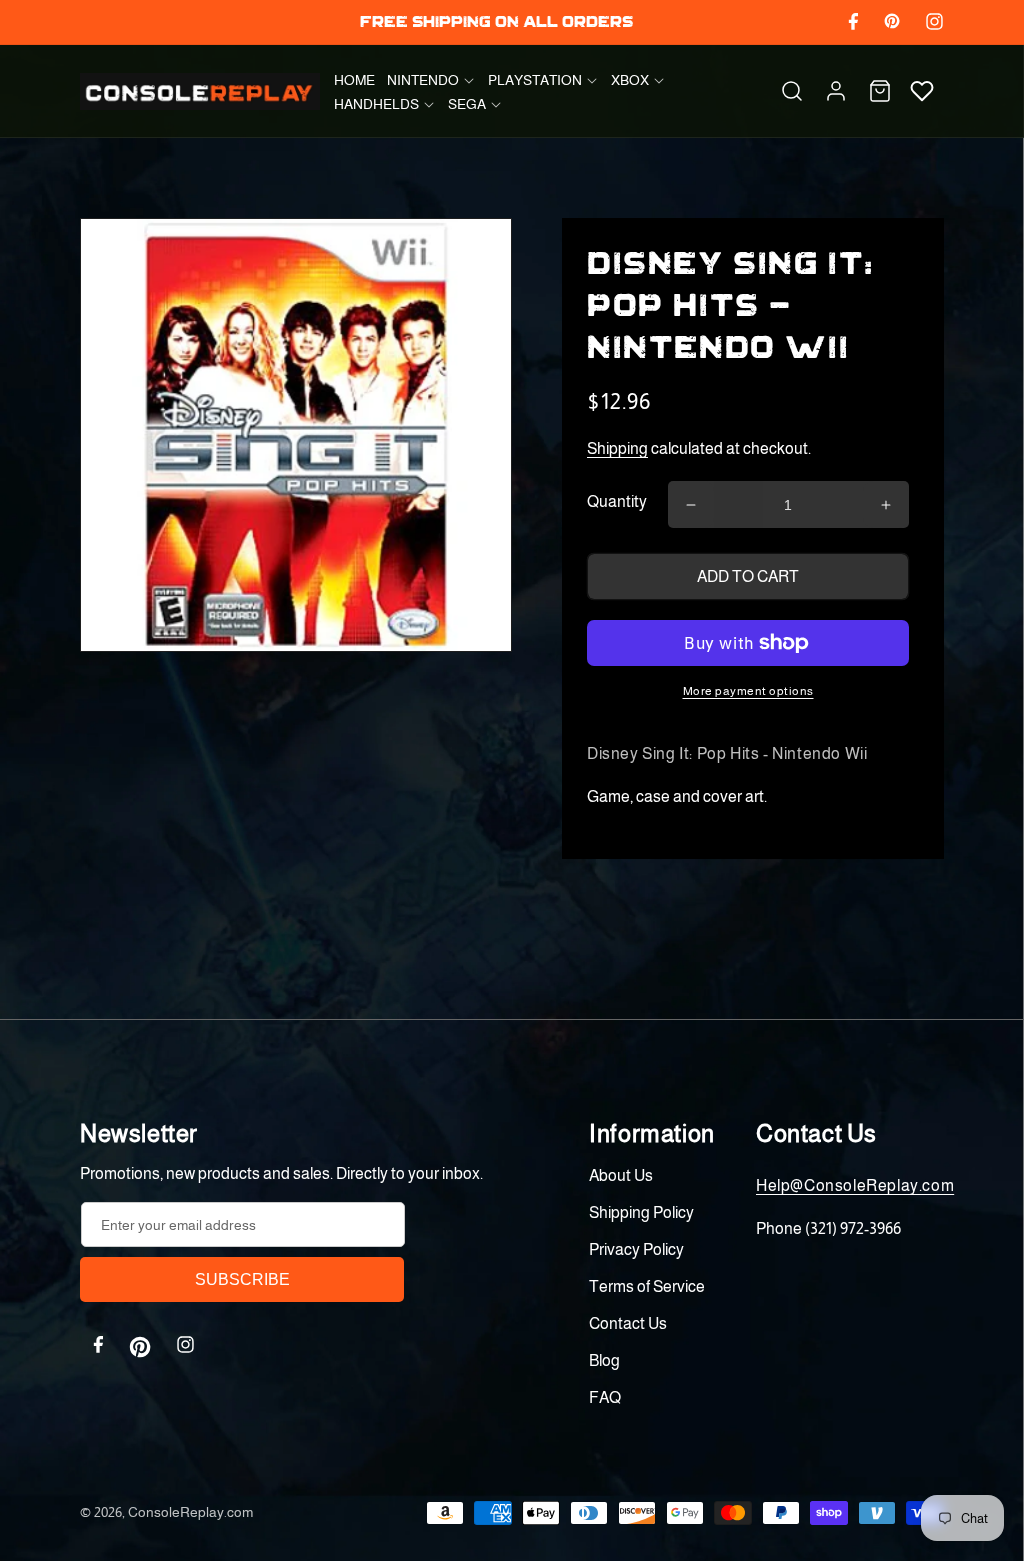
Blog (604, 1360)
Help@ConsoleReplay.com (855, 1185)
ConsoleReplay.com (190, 1512)
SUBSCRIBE (242, 1279)
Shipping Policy (641, 1212)
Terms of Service (647, 1286)
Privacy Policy (636, 1249)
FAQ (605, 1397)
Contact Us (628, 1323)
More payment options (748, 691)
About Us (621, 1175)
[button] (431, 80)
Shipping (617, 448)
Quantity (617, 501)
